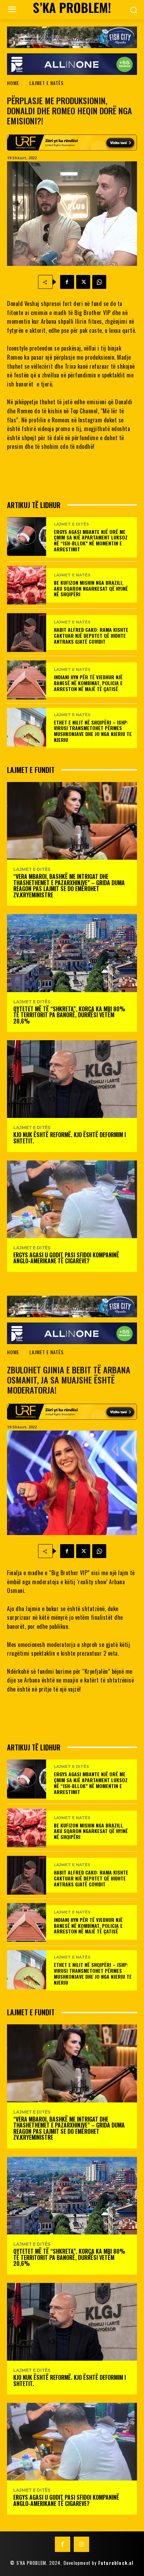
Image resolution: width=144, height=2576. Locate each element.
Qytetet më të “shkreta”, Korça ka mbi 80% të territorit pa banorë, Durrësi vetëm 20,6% (69, 1015)
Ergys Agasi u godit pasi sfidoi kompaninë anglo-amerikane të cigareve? (66, 1258)
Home (13, 83)
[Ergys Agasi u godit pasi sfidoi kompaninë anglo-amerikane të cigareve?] (72, 1199)
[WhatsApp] (99, 282)
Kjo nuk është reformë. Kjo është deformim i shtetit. (70, 1138)
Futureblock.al (116, 2563)
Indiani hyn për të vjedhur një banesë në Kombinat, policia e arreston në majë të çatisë (88, 683)
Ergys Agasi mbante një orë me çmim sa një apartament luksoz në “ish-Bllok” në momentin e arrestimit (91, 540)
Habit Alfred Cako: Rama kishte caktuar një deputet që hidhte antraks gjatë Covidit (91, 635)
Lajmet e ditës (71, 524)
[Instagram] (81, 2544)
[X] (83, 282)
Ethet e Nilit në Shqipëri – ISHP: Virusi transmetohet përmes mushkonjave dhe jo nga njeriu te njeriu (93, 731)
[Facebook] (67, 282)
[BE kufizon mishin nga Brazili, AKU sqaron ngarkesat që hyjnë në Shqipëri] (27, 585)
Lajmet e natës (46, 83)
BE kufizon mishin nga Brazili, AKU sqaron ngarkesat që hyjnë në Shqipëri (91, 588)
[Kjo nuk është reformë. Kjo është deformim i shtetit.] (72, 1079)
